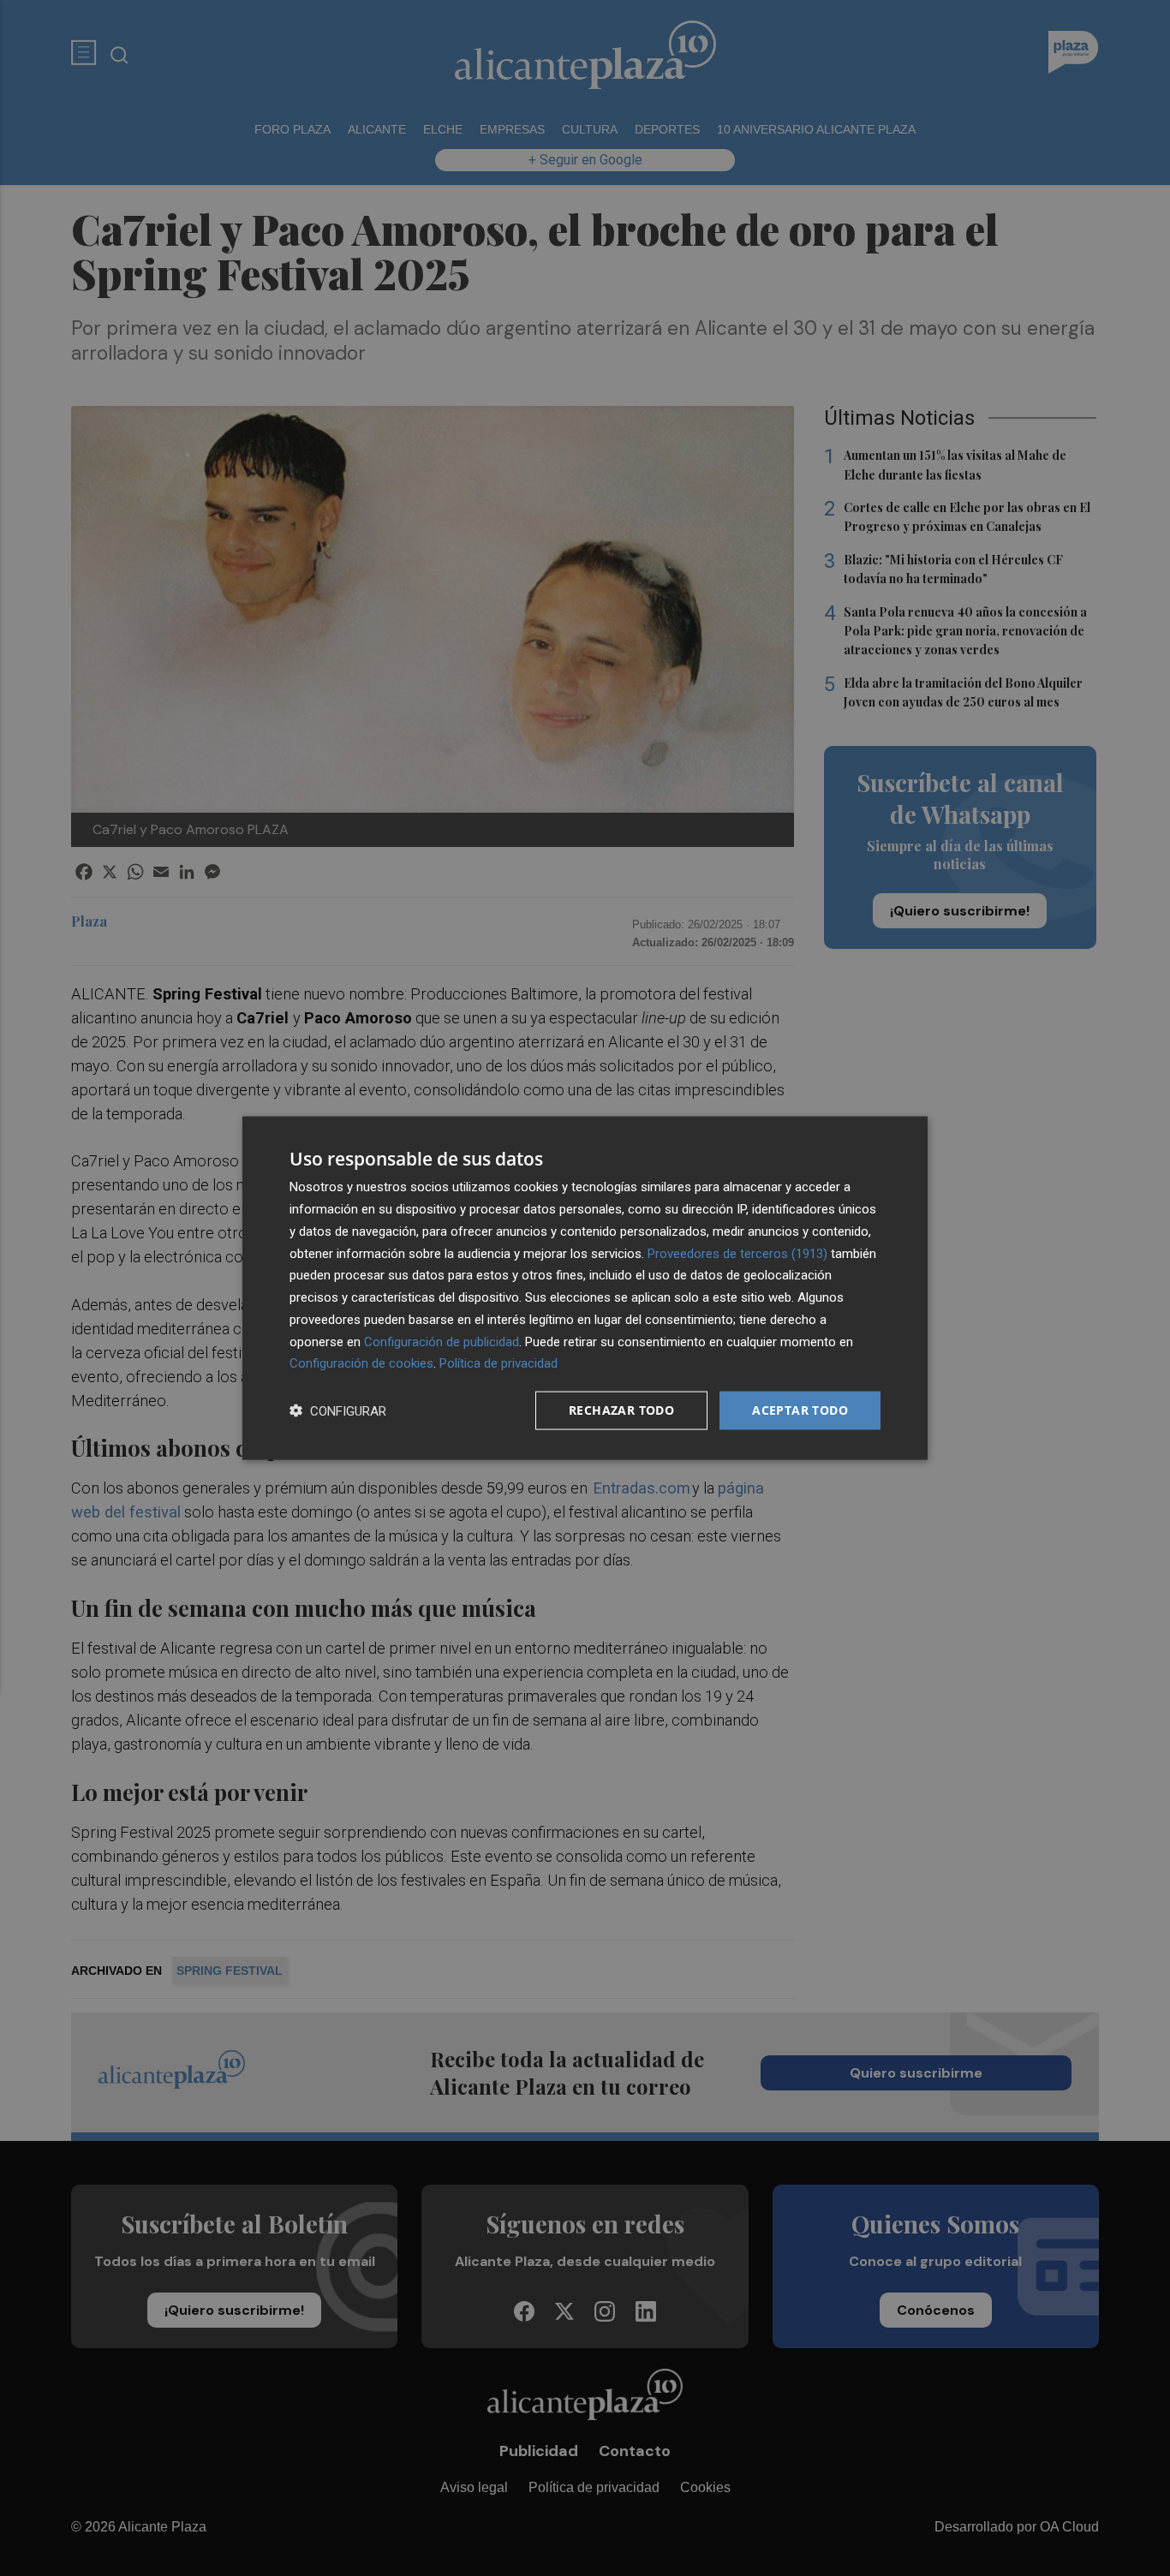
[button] (338, 1411)
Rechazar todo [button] (621, 1410)
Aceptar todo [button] (800, 1410)
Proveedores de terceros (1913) (737, 1253)
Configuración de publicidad (442, 1341)
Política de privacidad (498, 1363)
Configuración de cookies (361, 1363)
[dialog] (585, 1288)
